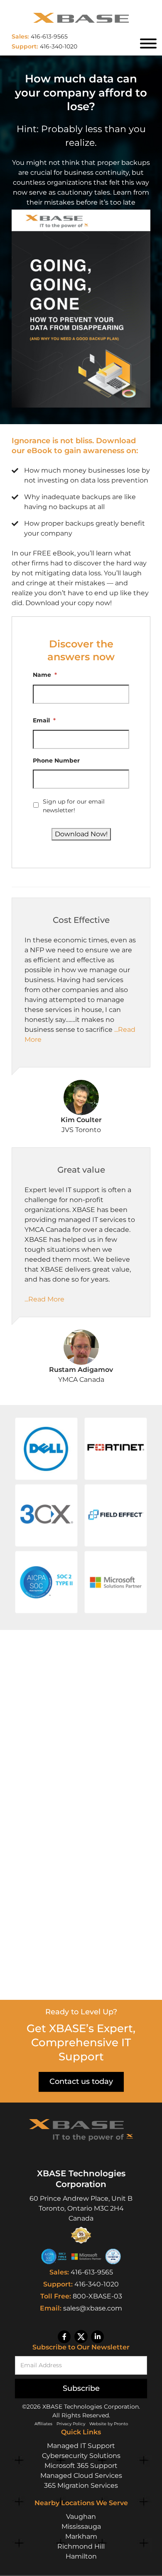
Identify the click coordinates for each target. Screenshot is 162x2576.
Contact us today (81, 2081)
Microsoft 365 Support (81, 2466)
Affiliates (43, 2424)
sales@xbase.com (93, 2308)
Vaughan (81, 2517)
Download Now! (81, 834)
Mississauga (81, 2527)
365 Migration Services (81, 2485)
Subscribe (81, 2388)
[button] (46, 1449)
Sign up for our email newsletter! (74, 806)
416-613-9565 (92, 2272)
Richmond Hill (81, 2546)
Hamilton (81, 2556)
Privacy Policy (71, 2424)
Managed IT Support (81, 2446)
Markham (81, 2536)
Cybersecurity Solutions (81, 2456)
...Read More (44, 1299)
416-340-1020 (97, 2284)
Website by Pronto (109, 2424)
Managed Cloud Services (81, 2476)
